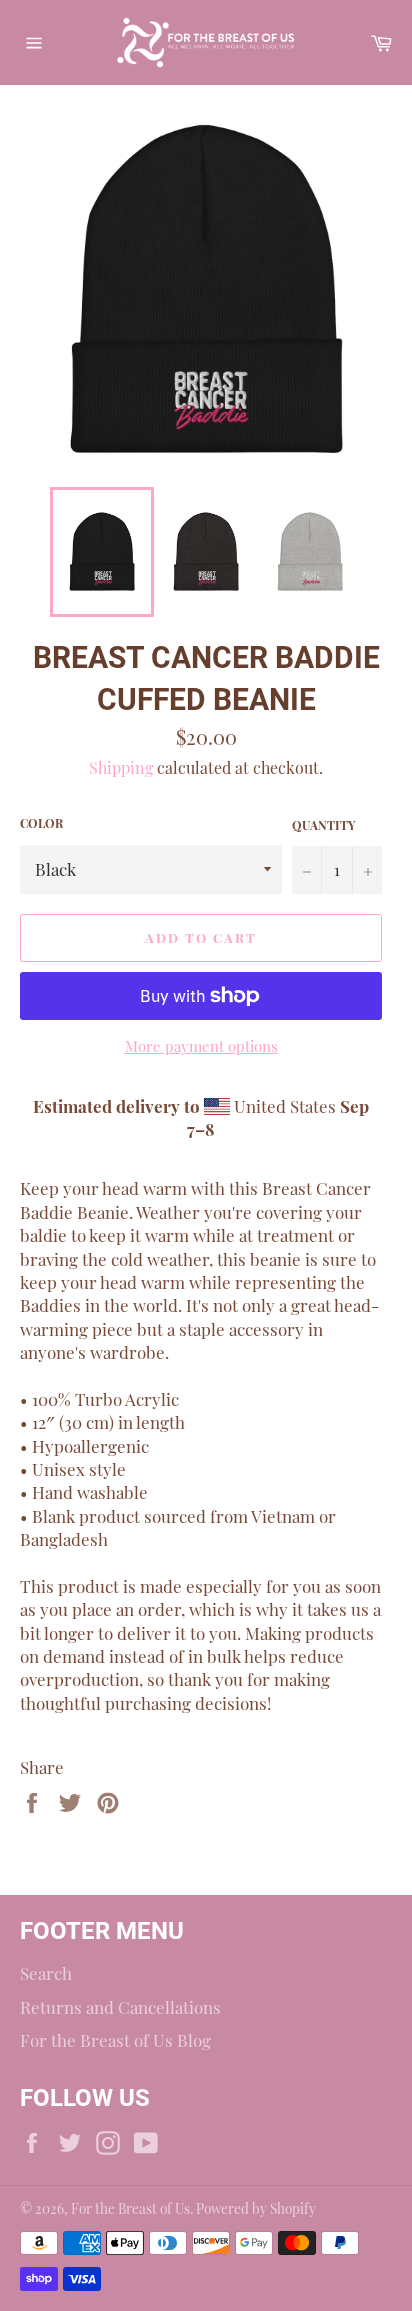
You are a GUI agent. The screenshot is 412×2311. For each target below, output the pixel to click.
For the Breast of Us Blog (115, 2040)
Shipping (121, 767)
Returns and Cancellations (120, 2007)
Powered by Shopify (256, 2208)
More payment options (201, 1046)
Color (41, 823)
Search (46, 1973)
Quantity (323, 825)
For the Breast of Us (130, 2208)
